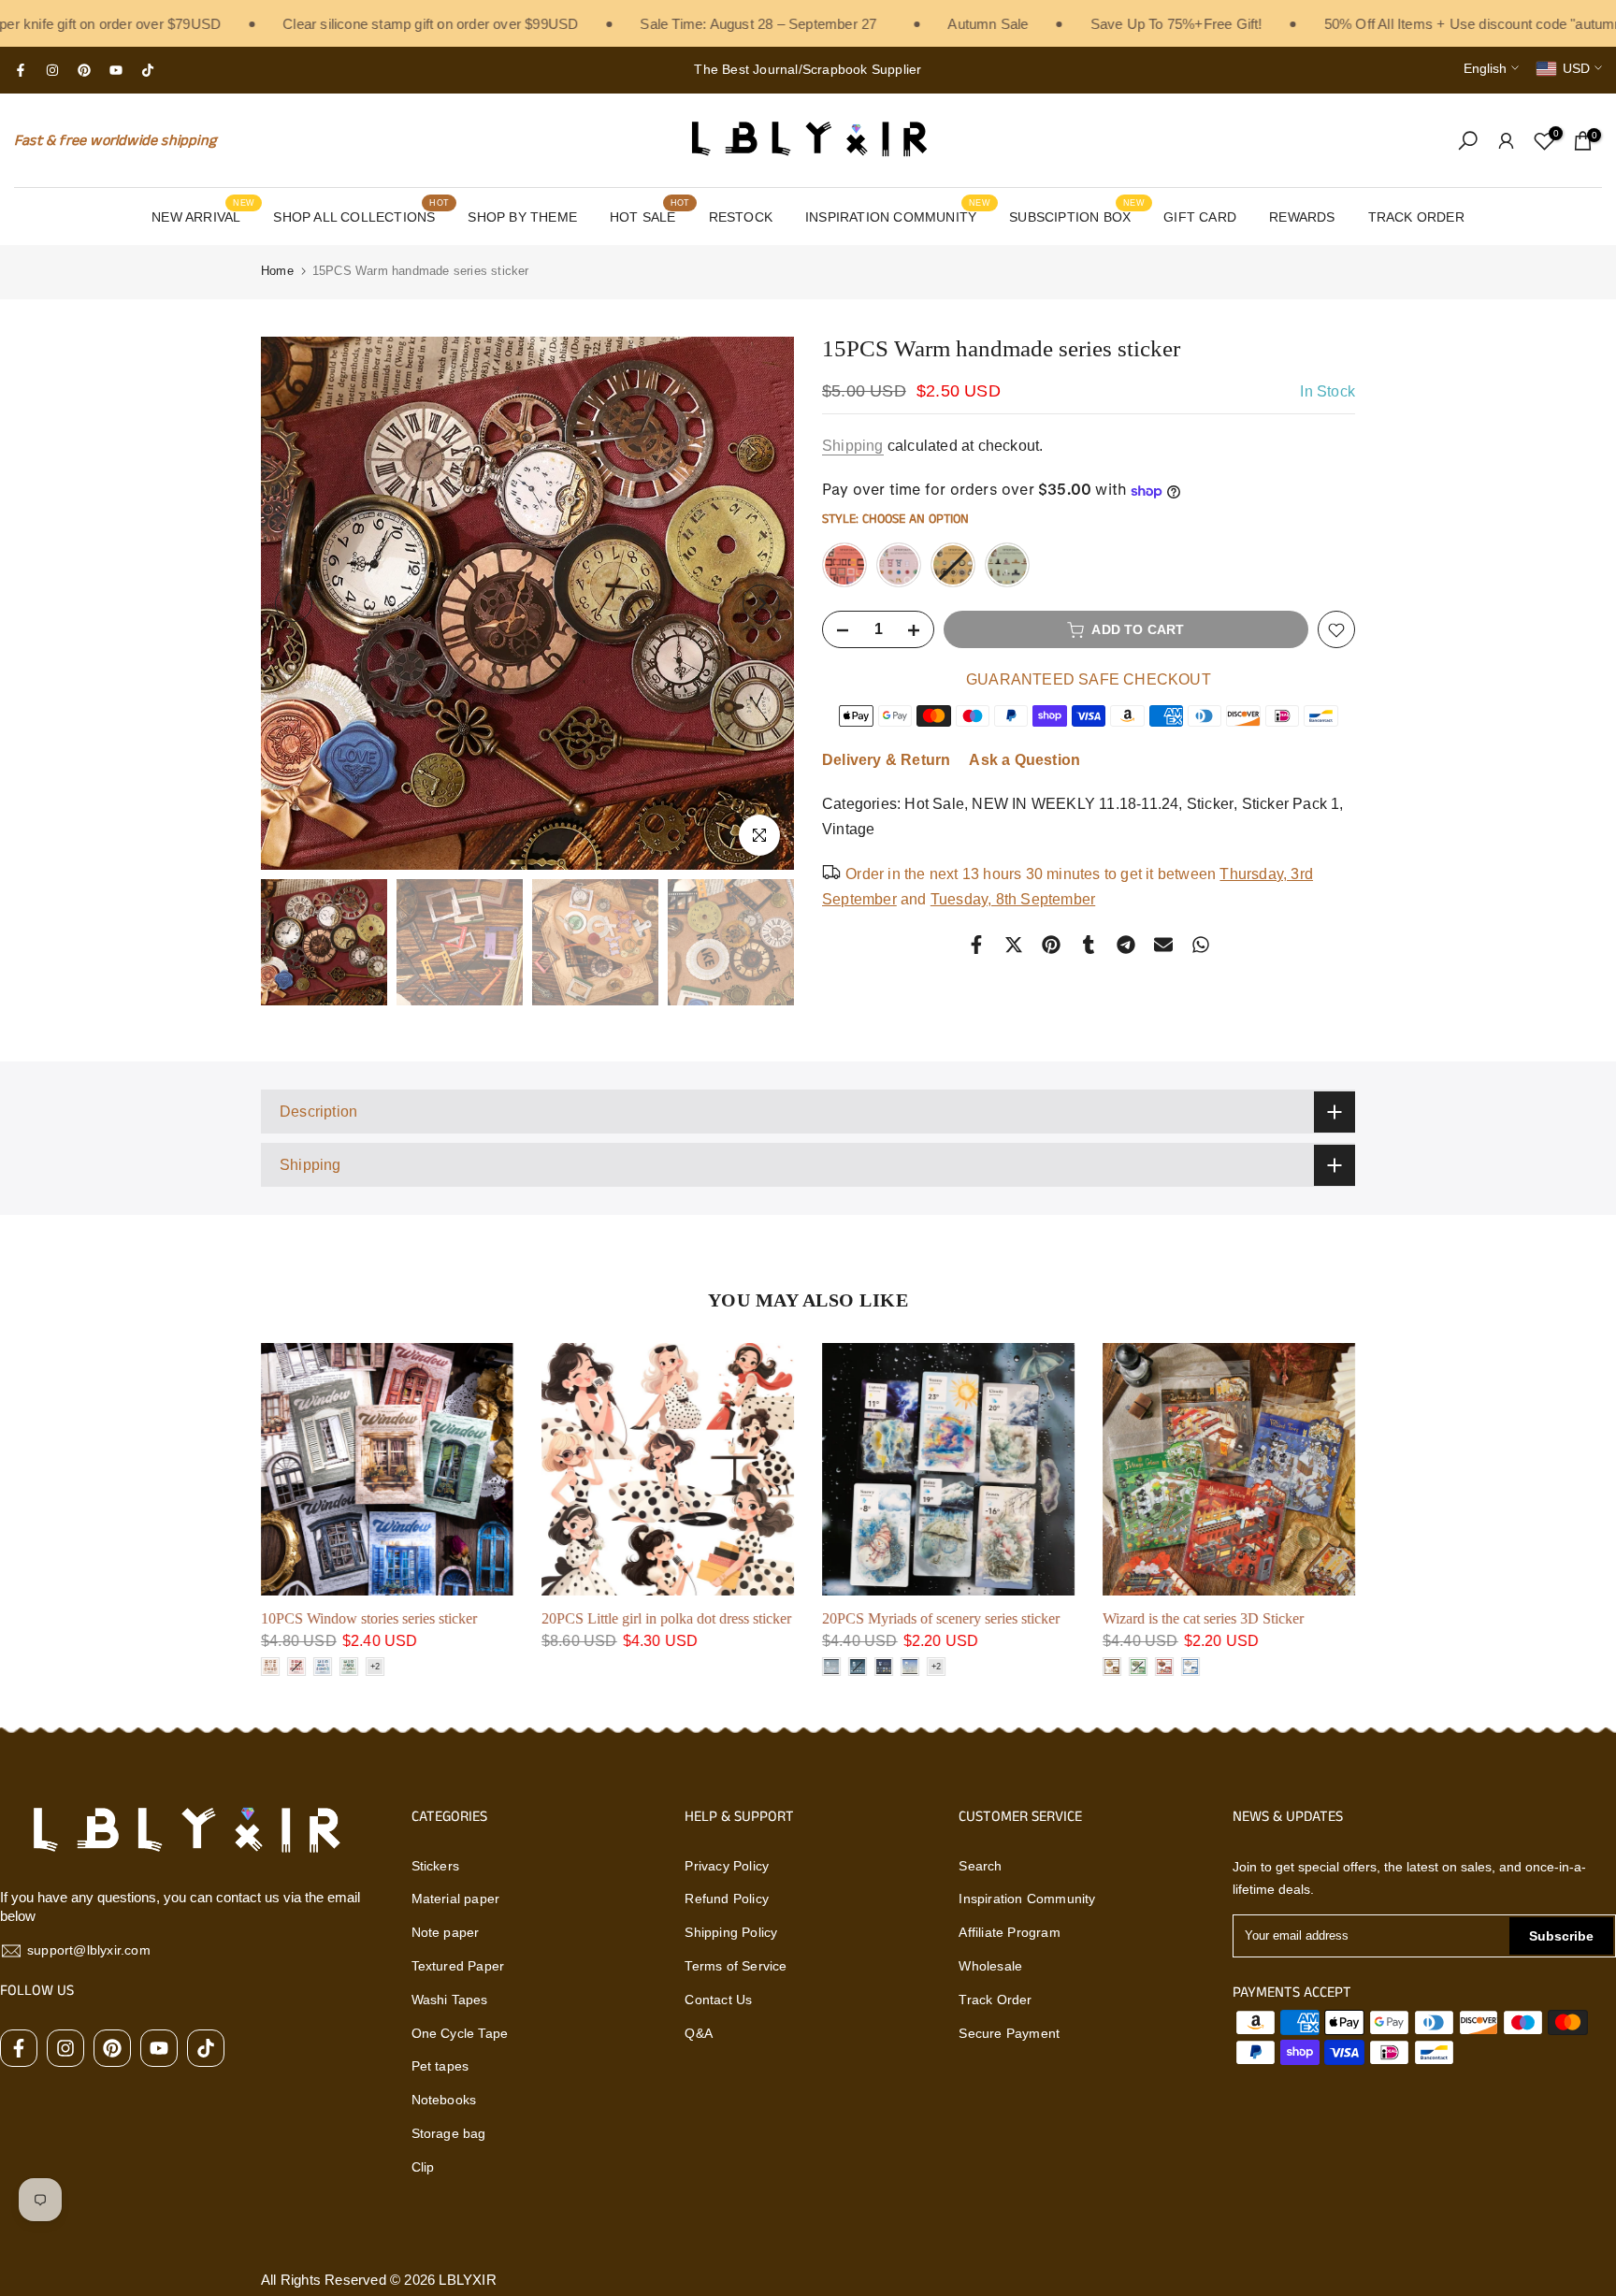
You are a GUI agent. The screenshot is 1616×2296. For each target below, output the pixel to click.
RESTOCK (741, 217)
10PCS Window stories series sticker (369, 1618)
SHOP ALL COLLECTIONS (361, 215)
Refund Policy (727, 1899)
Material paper (456, 1899)
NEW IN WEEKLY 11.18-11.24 (1075, 805)
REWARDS (1302, 217)
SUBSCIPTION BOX (1077, 215)
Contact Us (718, 2000)
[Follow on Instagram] (52, 70)
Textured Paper (458, 1966)
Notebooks (444, 2100)
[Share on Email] (1163, 945)
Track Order (995, 2000)
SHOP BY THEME (522, 217)
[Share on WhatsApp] (1201, 945)
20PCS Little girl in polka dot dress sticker (666, 1618)
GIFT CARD (1200, 217)
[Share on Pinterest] (1051, 945)
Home (277, 271)
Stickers (436, 1866)
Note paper (446, 1932)
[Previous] (294, 603)
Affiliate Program (1009, 1932)
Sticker (1210, 805)
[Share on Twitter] (1014, 945)
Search (980, 1866)
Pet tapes (440, 2066)
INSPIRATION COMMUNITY (898, 215)
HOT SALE (649, 215)
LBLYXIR (467, 2280)
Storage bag (449, 2133)
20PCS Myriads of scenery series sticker (941, 1618)
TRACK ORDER (1416, 217)
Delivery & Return (886, 761)
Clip (423, 2167)
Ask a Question (1024, 761)
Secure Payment (1009, 2033)
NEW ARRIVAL (203, 215)
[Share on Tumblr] (1089, 945)
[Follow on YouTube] (116, 70)
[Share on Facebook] (976, 945)
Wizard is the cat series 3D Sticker (1203, 1618)
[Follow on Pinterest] (84, 70)
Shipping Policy (731, 1932)
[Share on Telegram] (1126, 945)
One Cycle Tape (460, 2033)
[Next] (761, 603)
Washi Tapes (450, 2000)
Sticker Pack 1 (1291, 805)
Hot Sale (934, 805)
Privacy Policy (727, 1866)
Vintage (848, 830)
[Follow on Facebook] (21, 70)
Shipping (853, 446)
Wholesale (990, 1966)
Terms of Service (736, 1966)
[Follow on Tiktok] (148, 70)
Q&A (699, 2033)
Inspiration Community (1027, 1899)
